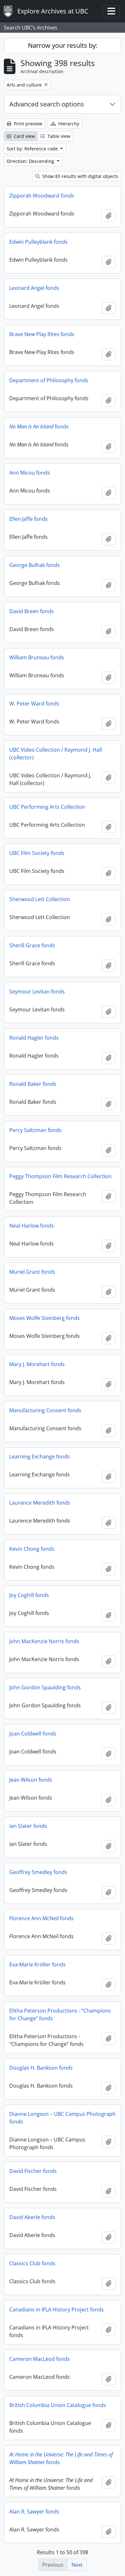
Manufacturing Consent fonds (45, 1410)
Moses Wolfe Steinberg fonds (45, 1318)
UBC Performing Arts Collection (47, 807)
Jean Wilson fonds (31, 1780)
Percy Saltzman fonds (35, 1130)
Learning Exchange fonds (40, 1457)
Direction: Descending (31, 161)
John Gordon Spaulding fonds (45, 1687)
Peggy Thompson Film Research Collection (60, 1176)
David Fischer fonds (33, 2171)
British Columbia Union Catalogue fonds (58, 2405)
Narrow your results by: (63, 45)
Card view (24, 136)
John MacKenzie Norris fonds (44, 1641)
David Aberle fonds (32, 2217)
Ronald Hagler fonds (34, 1038)
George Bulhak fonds (35, 565)
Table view (58, 136)
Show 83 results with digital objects (80, 176)
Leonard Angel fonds (34, 288)
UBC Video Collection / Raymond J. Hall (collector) (56, 754)
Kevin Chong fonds (32, 1549)
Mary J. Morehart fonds (37, 1364)
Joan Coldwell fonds (33, 1734)
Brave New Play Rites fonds (42, 334)
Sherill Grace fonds (32, 945)
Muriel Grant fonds (32, 1272)
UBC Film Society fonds (37, 853)
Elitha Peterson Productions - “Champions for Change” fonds (60, 2014)
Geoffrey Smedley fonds (38, 1872)
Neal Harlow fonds (32, 1226)
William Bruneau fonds (37, 657)
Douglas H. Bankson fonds (41, 2068)
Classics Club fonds (32, 2263)
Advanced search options (47, 104)
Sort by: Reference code (33, 149)
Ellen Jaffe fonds (29, 519)
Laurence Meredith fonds (40, 1503)
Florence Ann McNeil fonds (42, 1918)
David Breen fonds (32, 611)
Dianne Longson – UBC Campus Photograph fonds (63, 2118)
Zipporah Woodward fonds (42, 196)
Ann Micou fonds (30, 473)
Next (77, 2565)
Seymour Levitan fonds (37, 992)
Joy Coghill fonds (29, 1595)
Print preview (27, 124)
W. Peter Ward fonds (34, 704)
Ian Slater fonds (28, 1826)
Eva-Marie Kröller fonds (37, 1964)
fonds (39, 427)
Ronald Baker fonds (33, 1084)
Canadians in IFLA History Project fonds (57, 2310)
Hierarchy (68, 124)
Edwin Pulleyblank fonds (38, 242)
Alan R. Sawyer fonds (34, 2512)
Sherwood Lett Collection (40, 899)
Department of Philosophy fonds (49, 380)
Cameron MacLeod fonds (40, 2359)
